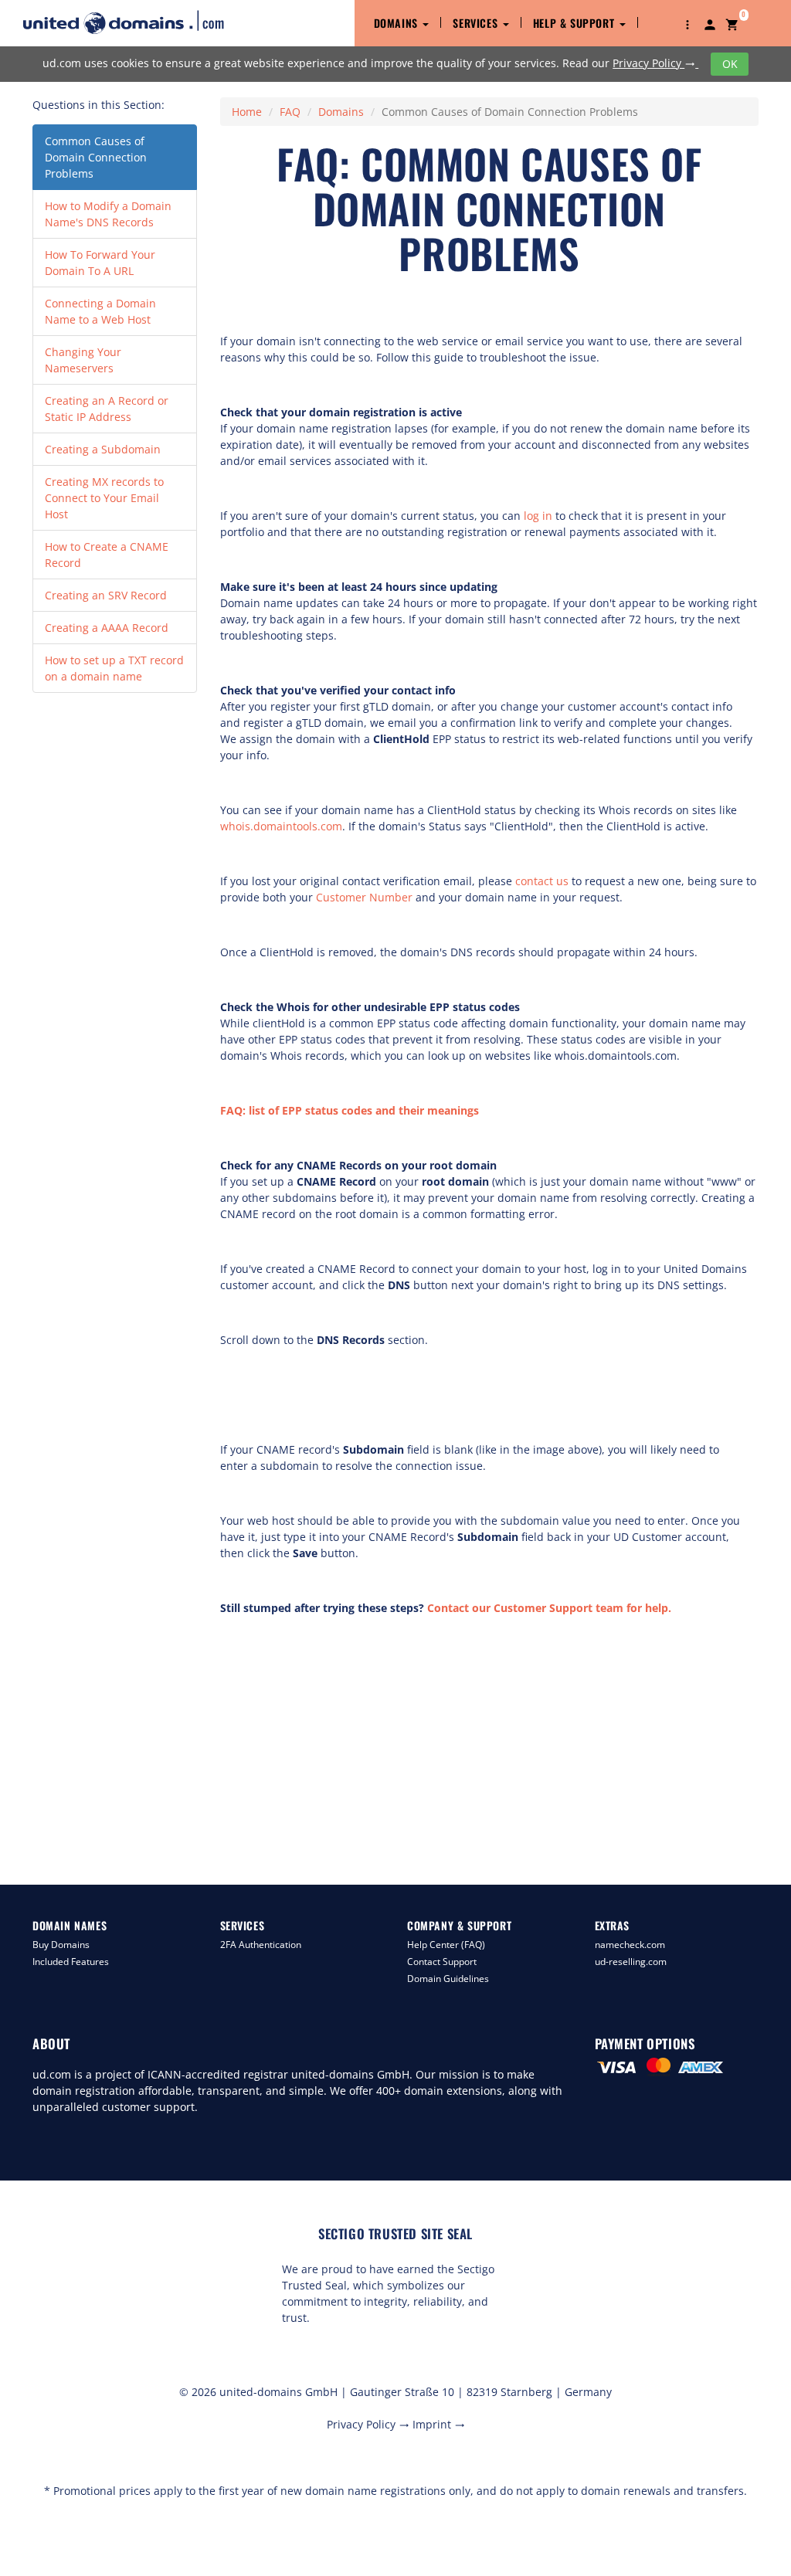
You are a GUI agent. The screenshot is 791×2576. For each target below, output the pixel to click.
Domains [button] (398, 23)
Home (247, 112)
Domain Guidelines (448, 1979)
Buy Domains (61, 1945)
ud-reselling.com (631, 1962)
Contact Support (442, 1962)
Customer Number (364, 897)
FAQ (290, 112)
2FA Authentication (261, 1945)
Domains (341, 112)
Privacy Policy (654, 63)
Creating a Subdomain (103, 449)
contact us (542, 881)
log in (538, 516)
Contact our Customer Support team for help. (549, 1608)
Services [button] (477, 23)
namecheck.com (630, 1945)
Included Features (71, 1962)
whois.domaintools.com (281, 826)
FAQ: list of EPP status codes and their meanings (350, 1110)
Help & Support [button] (575, 23)
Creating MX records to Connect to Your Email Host (104, 498)
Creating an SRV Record (106, 595)
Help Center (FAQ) (446, 1945)
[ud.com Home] (137, 22)
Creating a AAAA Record (107, 628)
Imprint (439, 2424)
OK (730, 64)
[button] (687, 23)
